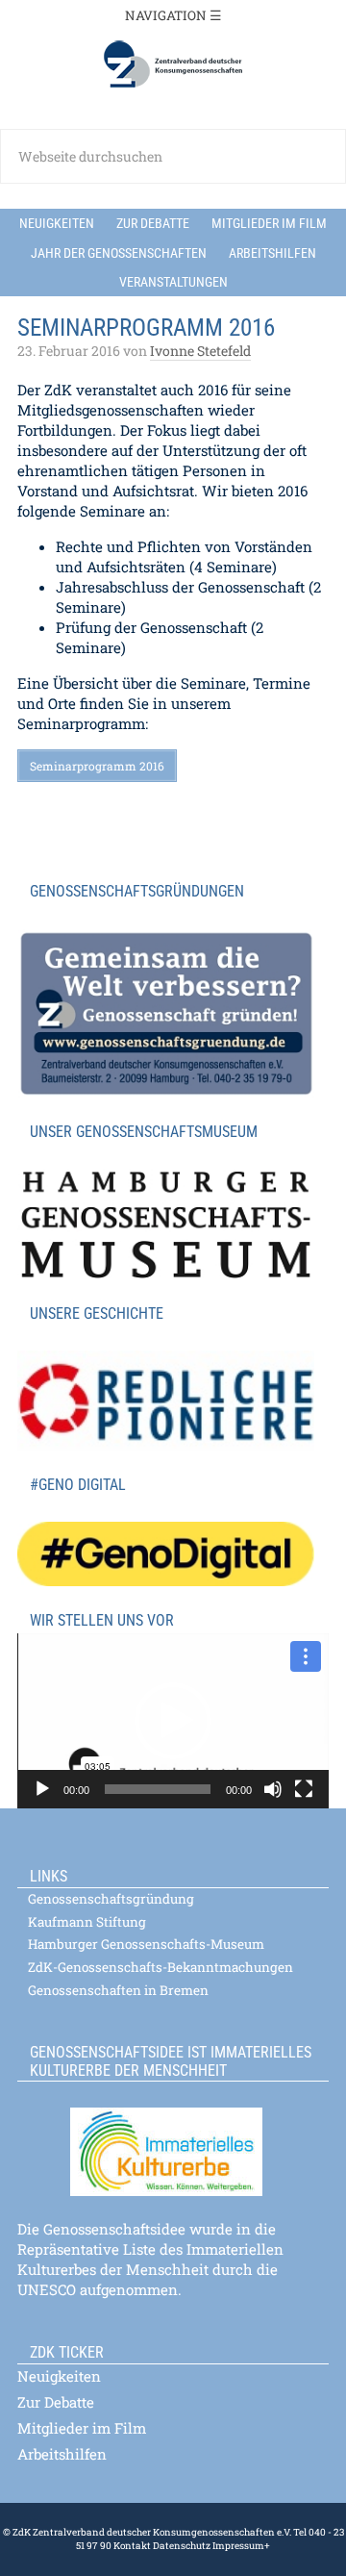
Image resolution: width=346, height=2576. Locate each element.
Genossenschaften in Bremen (118, 1990)
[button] (173, 1721)
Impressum (237, 2546)
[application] (173, 1721)
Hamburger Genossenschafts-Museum (146, 1944)
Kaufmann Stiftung (87, 1922)
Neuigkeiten (59, 2376)
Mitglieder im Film (82, 2428)
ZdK (173, 64)
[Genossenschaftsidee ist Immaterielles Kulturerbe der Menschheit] (173, 2140)
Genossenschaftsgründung (111, 1899)
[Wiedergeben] (42, 1789)
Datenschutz (181, 2546)
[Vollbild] (304, 1789)
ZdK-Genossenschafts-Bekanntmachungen (161, 1967)
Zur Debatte (56, 2402)
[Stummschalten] (273, 1789)
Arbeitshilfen (62, 2454)
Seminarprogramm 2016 (97, 766)
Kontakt (132, 2546)
